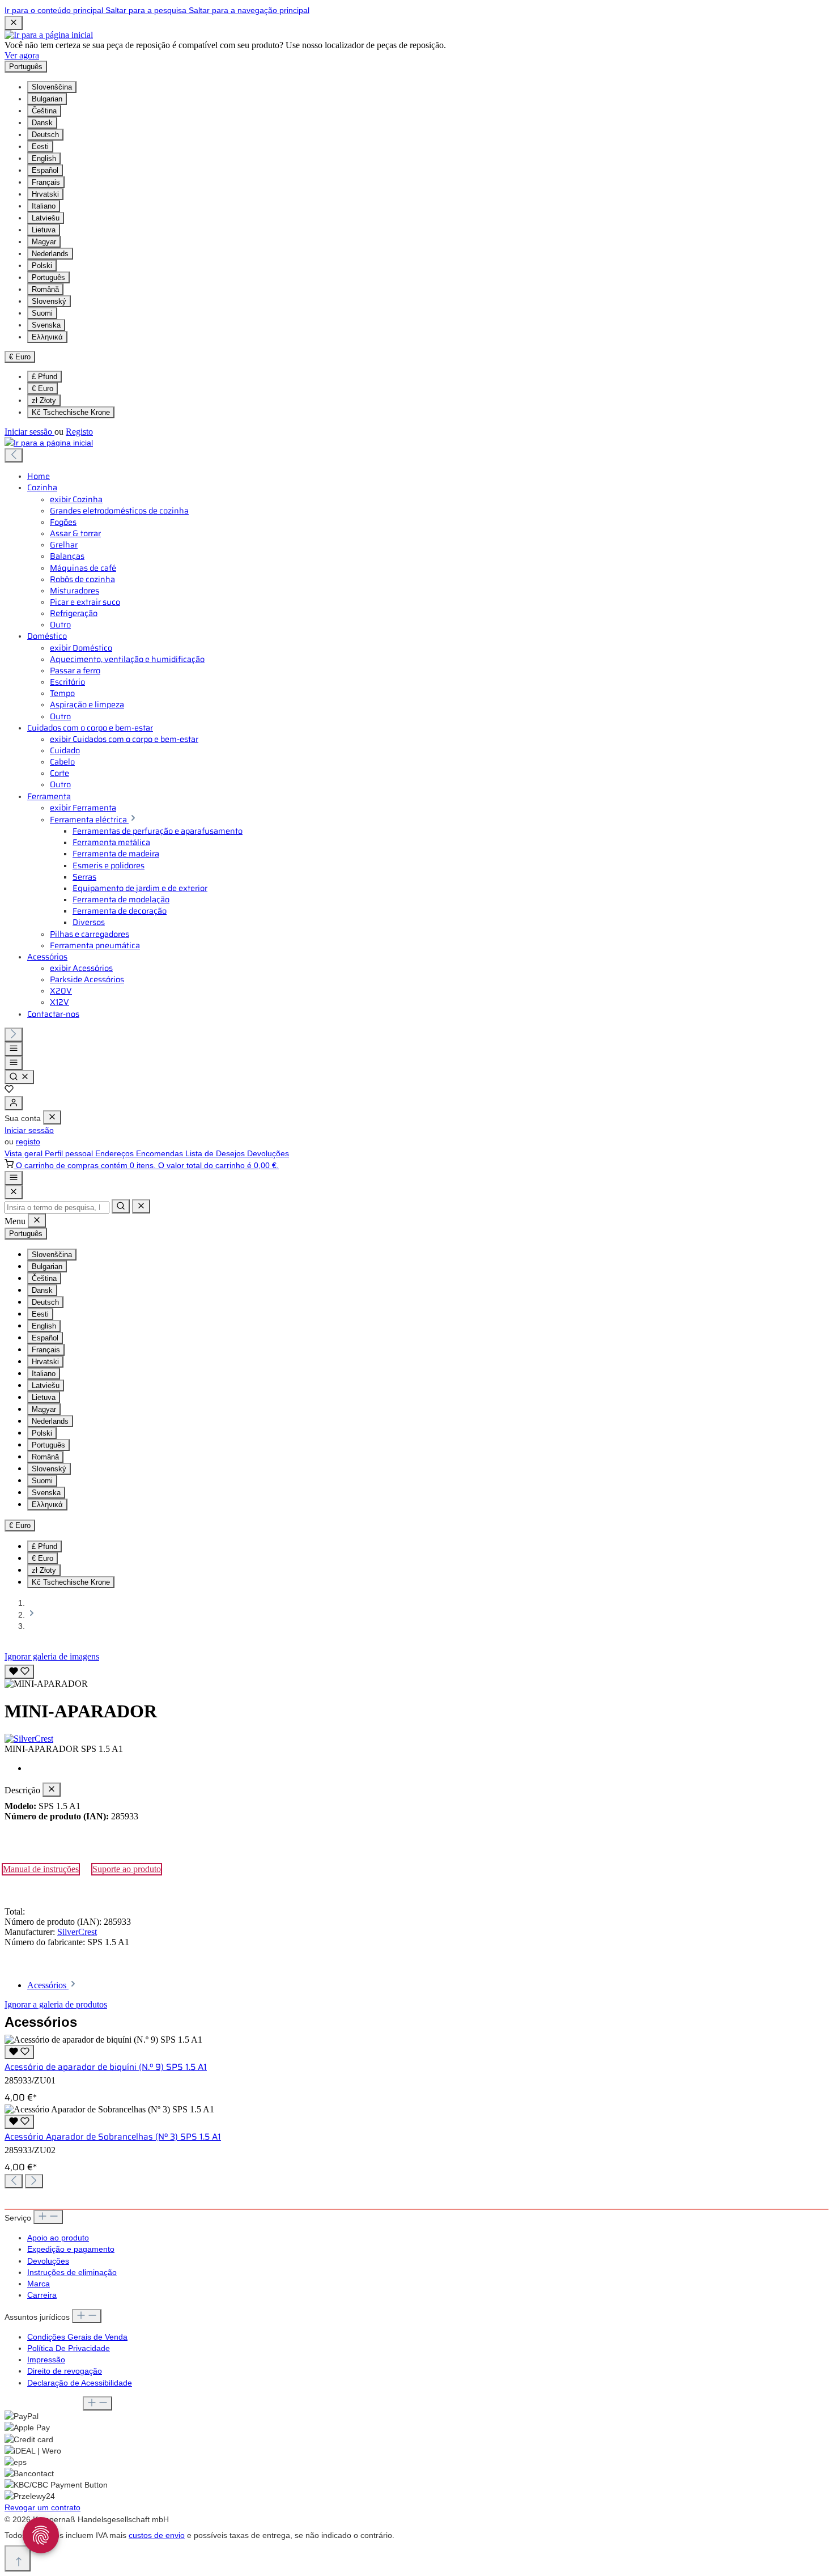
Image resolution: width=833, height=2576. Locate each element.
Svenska (46, 325)
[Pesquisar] (19, 1077)
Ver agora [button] (22, 55)
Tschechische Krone (71, 412)
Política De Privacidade (69, 2348)
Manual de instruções (41, 1869)
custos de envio (157, 2535)
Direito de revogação (65, 2371)
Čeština (44, 111)
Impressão (46, 2359)
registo (28, 1141)
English (44, 158)
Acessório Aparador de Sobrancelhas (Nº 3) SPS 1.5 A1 (113, 2137)
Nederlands (50, 254)
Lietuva (44, 230)
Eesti (40, 147)
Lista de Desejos (216, 1153)
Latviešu (46, 218)
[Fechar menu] (52, 1117)
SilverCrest (77, 1932)
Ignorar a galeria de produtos (56, 2004)
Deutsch (45, 135)
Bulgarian (47, 99)
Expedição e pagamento (71, 2249)
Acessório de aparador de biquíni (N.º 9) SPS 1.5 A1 (106, 2067)
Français (46, 182)
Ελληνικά (47, 337)
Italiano (44, 206)
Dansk (42, 123)
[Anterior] (14, 455)
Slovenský (49, 301)
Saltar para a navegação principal (249, 10)
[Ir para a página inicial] (49, 35)
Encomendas (161, 1153)
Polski (42, 266)
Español (45, 170)
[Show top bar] (14, 1178)
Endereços (116, 1153)
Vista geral (25, 1153)
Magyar (44, 242)
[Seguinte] (14, 1035)
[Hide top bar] (14, 23)
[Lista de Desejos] (9, 1090)
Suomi (42, 313)
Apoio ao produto (58, 2238)
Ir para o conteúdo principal (55, 10)
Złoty (44, 400)
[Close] (14, 1192)
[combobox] (57, 1208)
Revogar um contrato (42, 2507)
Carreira (42, 2295)
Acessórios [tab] (48, 1985)
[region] (416, 1675)
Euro (42, 389)
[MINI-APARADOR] (46, 1684)
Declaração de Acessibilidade (80, 2383)
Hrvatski (45, 194)
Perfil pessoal (70, 1153)
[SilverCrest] (416, 1739)
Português (48, 277)
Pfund (44, 377)
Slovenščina (52, 87)
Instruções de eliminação (72, 2272)
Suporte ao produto (127, 1869)
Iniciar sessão (29, 432)
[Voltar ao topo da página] (18, 2558)
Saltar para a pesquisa (147, 10)
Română (45, 289)
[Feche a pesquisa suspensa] (141, 1206)
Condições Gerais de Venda (77, 2337)
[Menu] (14, 1049)
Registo (79, 432)
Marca (39, 2284)
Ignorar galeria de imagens (52, 1656)
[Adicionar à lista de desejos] (19, 1672)
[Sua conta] (14, 1103)
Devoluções (268, 1153)
